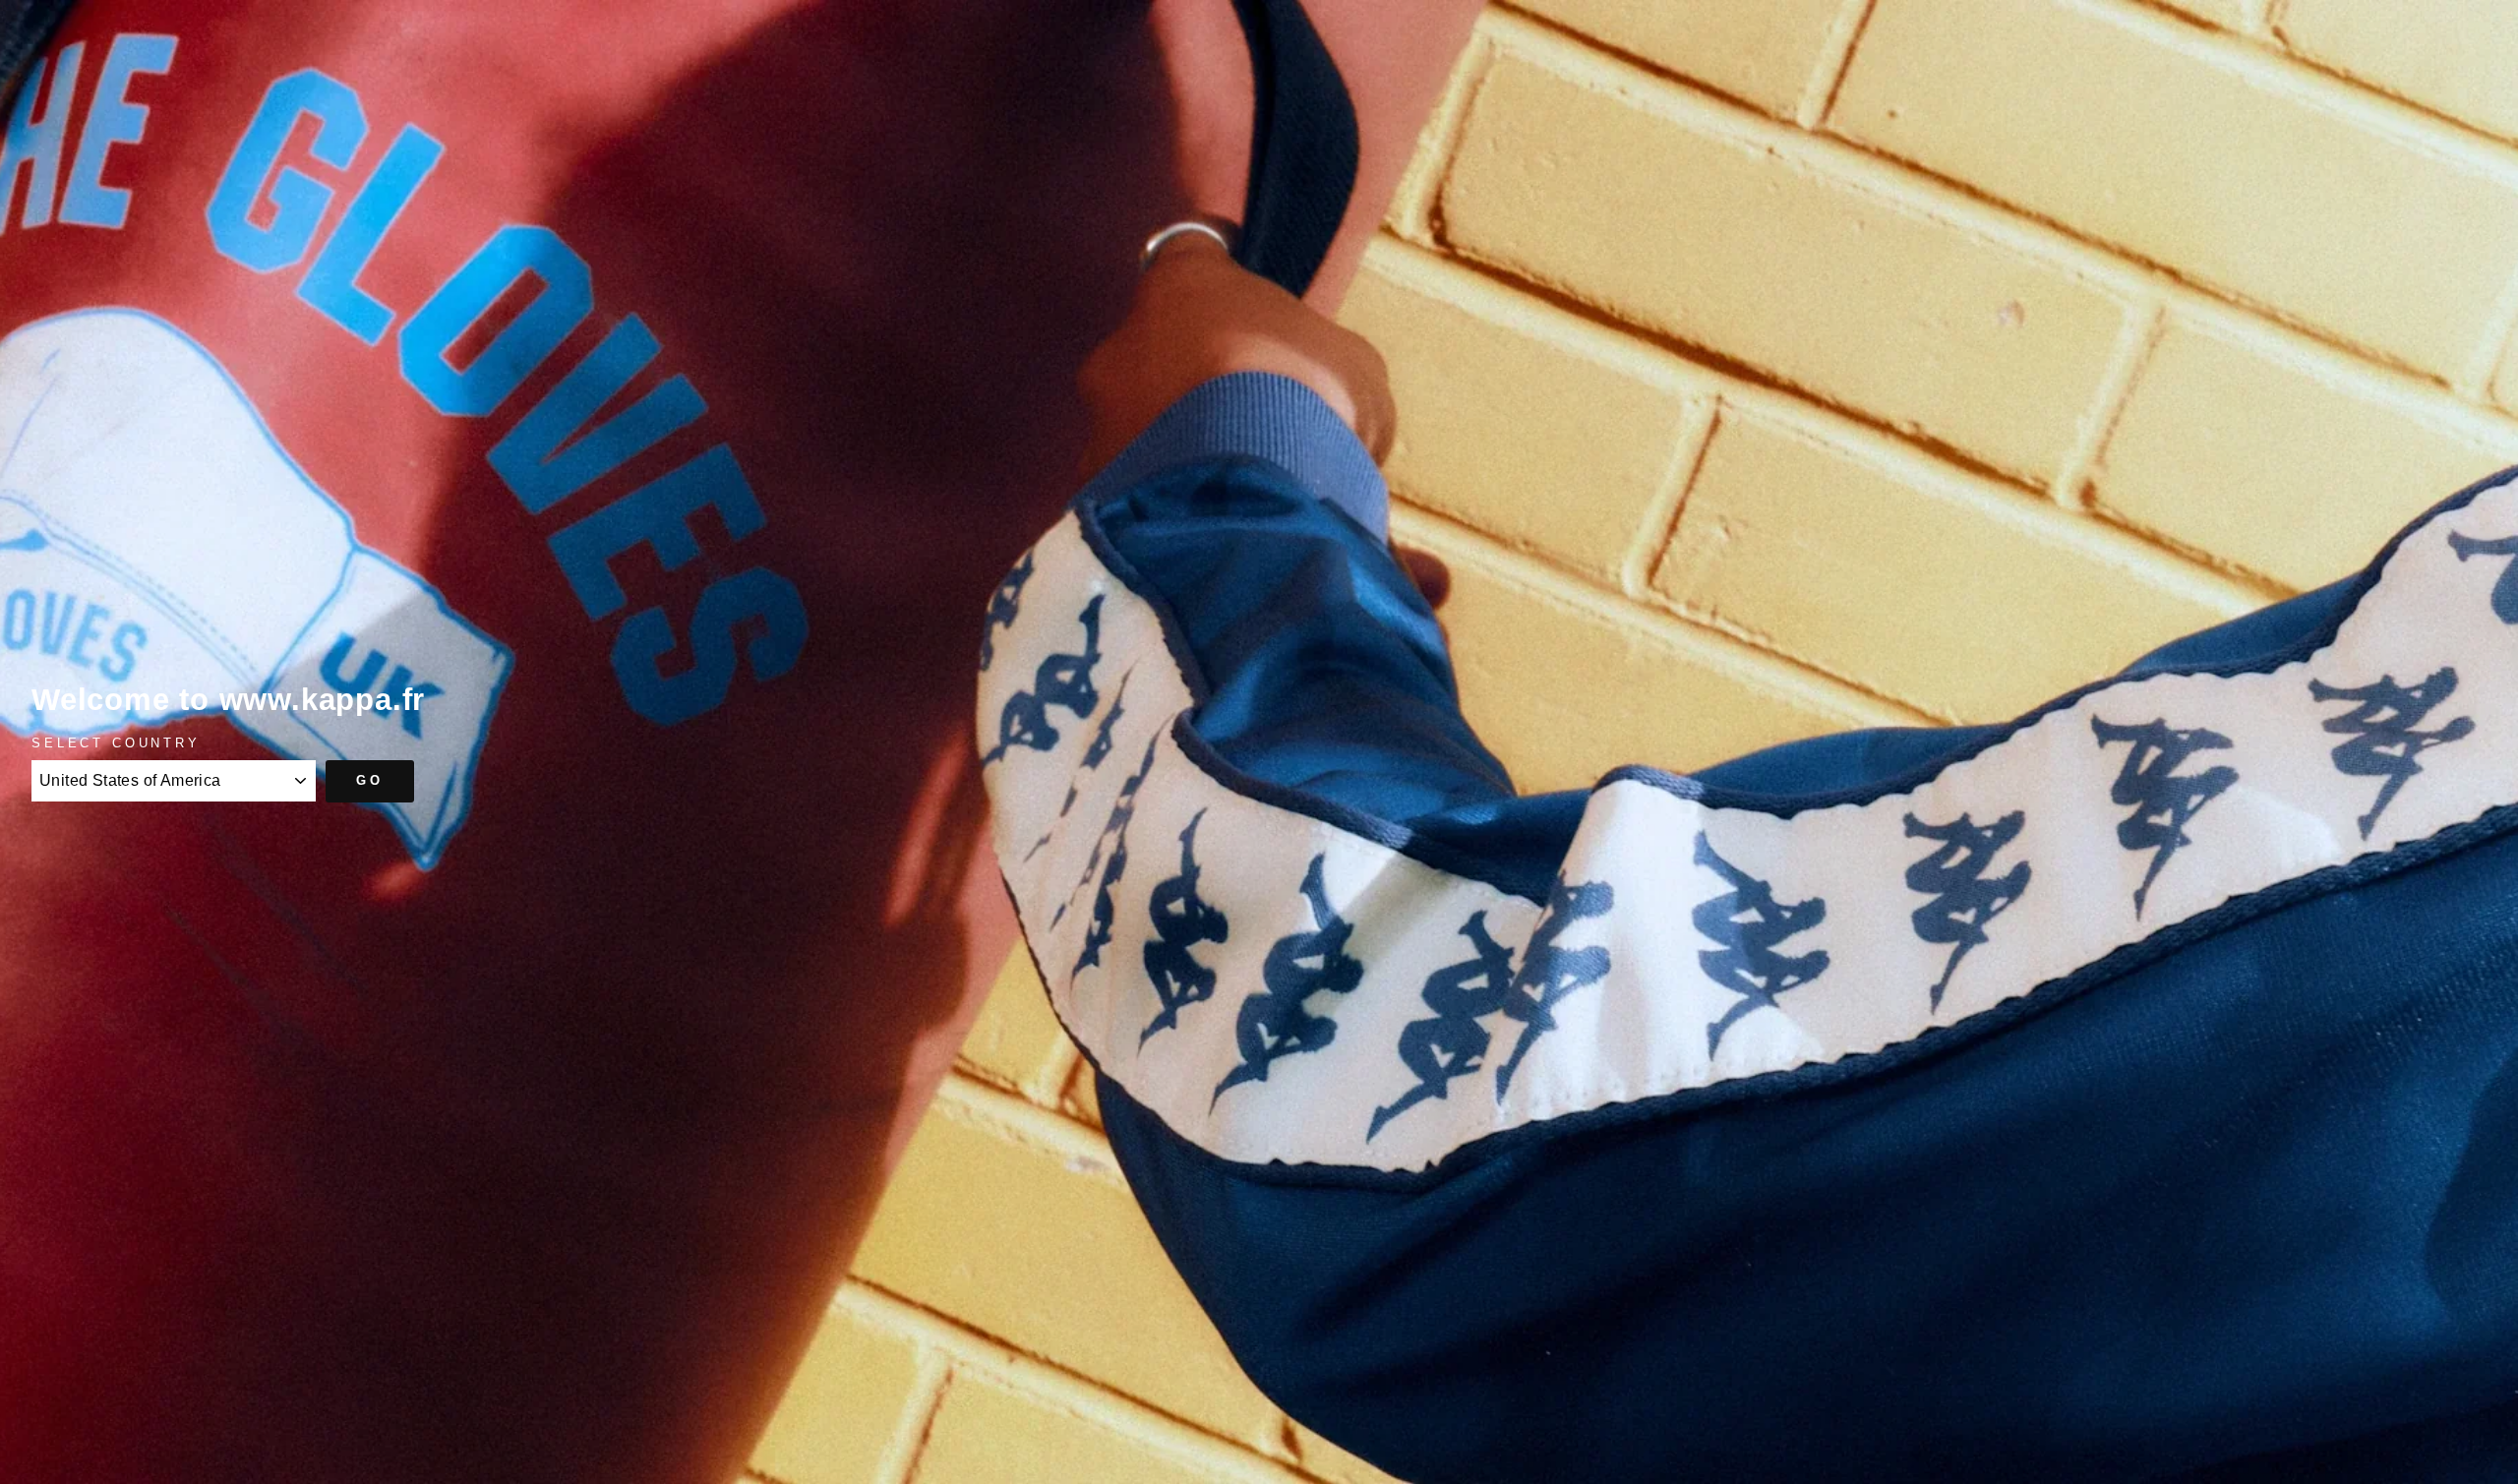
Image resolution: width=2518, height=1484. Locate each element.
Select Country (116, 743)
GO (370, 780)
